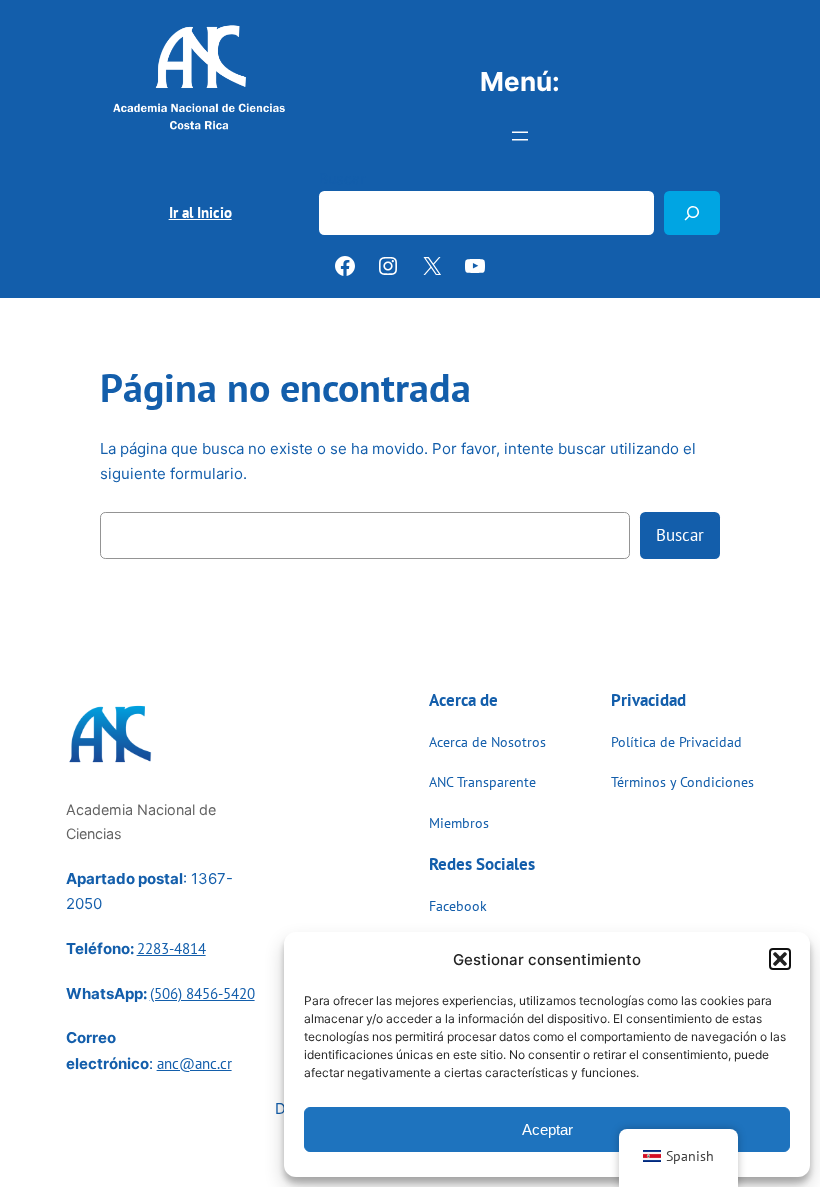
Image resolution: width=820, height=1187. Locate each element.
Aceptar (547, 1129)
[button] (780, 959)
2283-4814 (171, 948)
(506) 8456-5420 (202, 993)
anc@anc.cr (194, 1063)
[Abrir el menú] (520, 136)
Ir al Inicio (200, 212)
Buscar (342, 178)
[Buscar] (692, 212)
